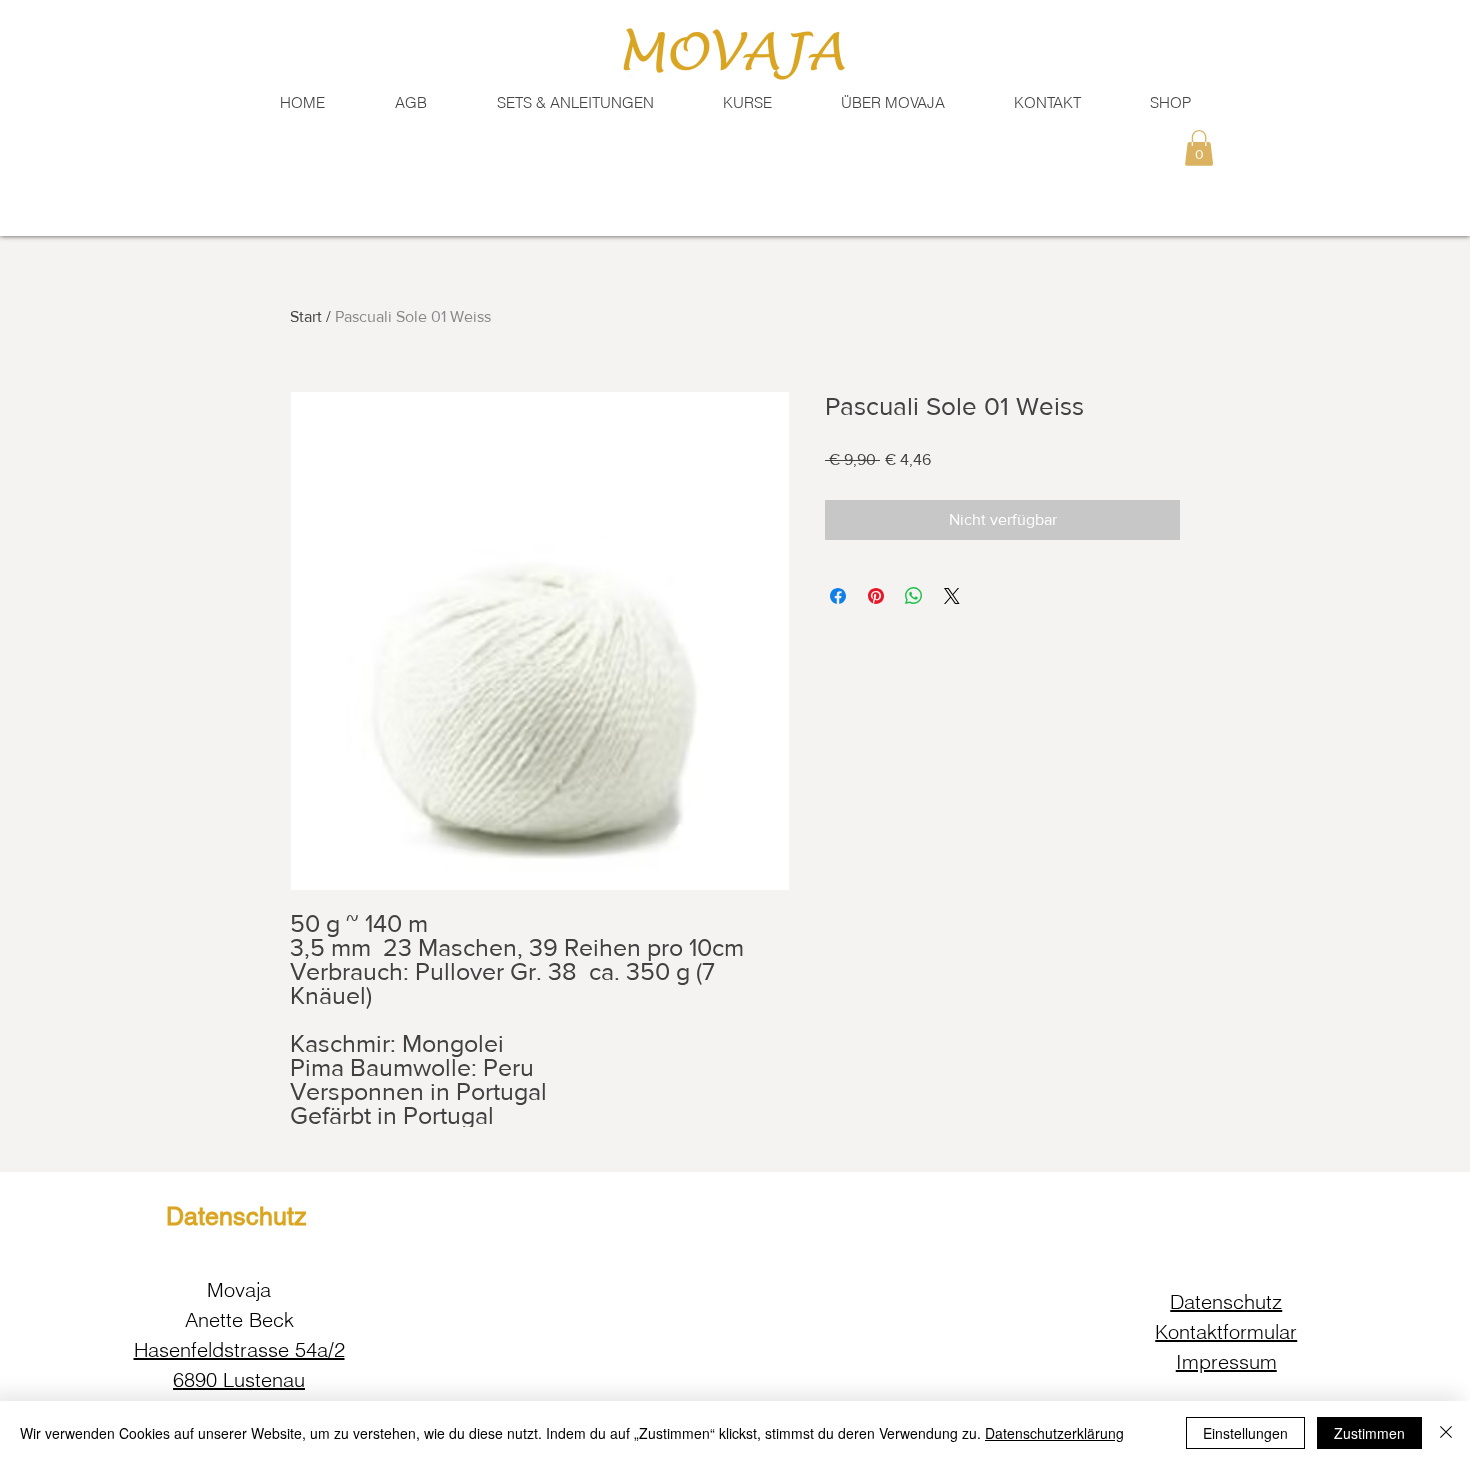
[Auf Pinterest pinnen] (876, 596)
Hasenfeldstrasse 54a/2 (239, 1349)
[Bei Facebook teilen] (838, 596)
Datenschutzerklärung (1054, 1433)
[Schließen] (1446, 1433)
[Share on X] (952, 596)
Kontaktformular (1226, 1331)
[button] (1047, 102)
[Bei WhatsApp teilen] (914, 596)
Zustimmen (1369, 1433)
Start (306, 316)
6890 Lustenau (239, 1379)
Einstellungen (1245, 1433)
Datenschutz (1226, 1301)
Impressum (1226, 1361)
